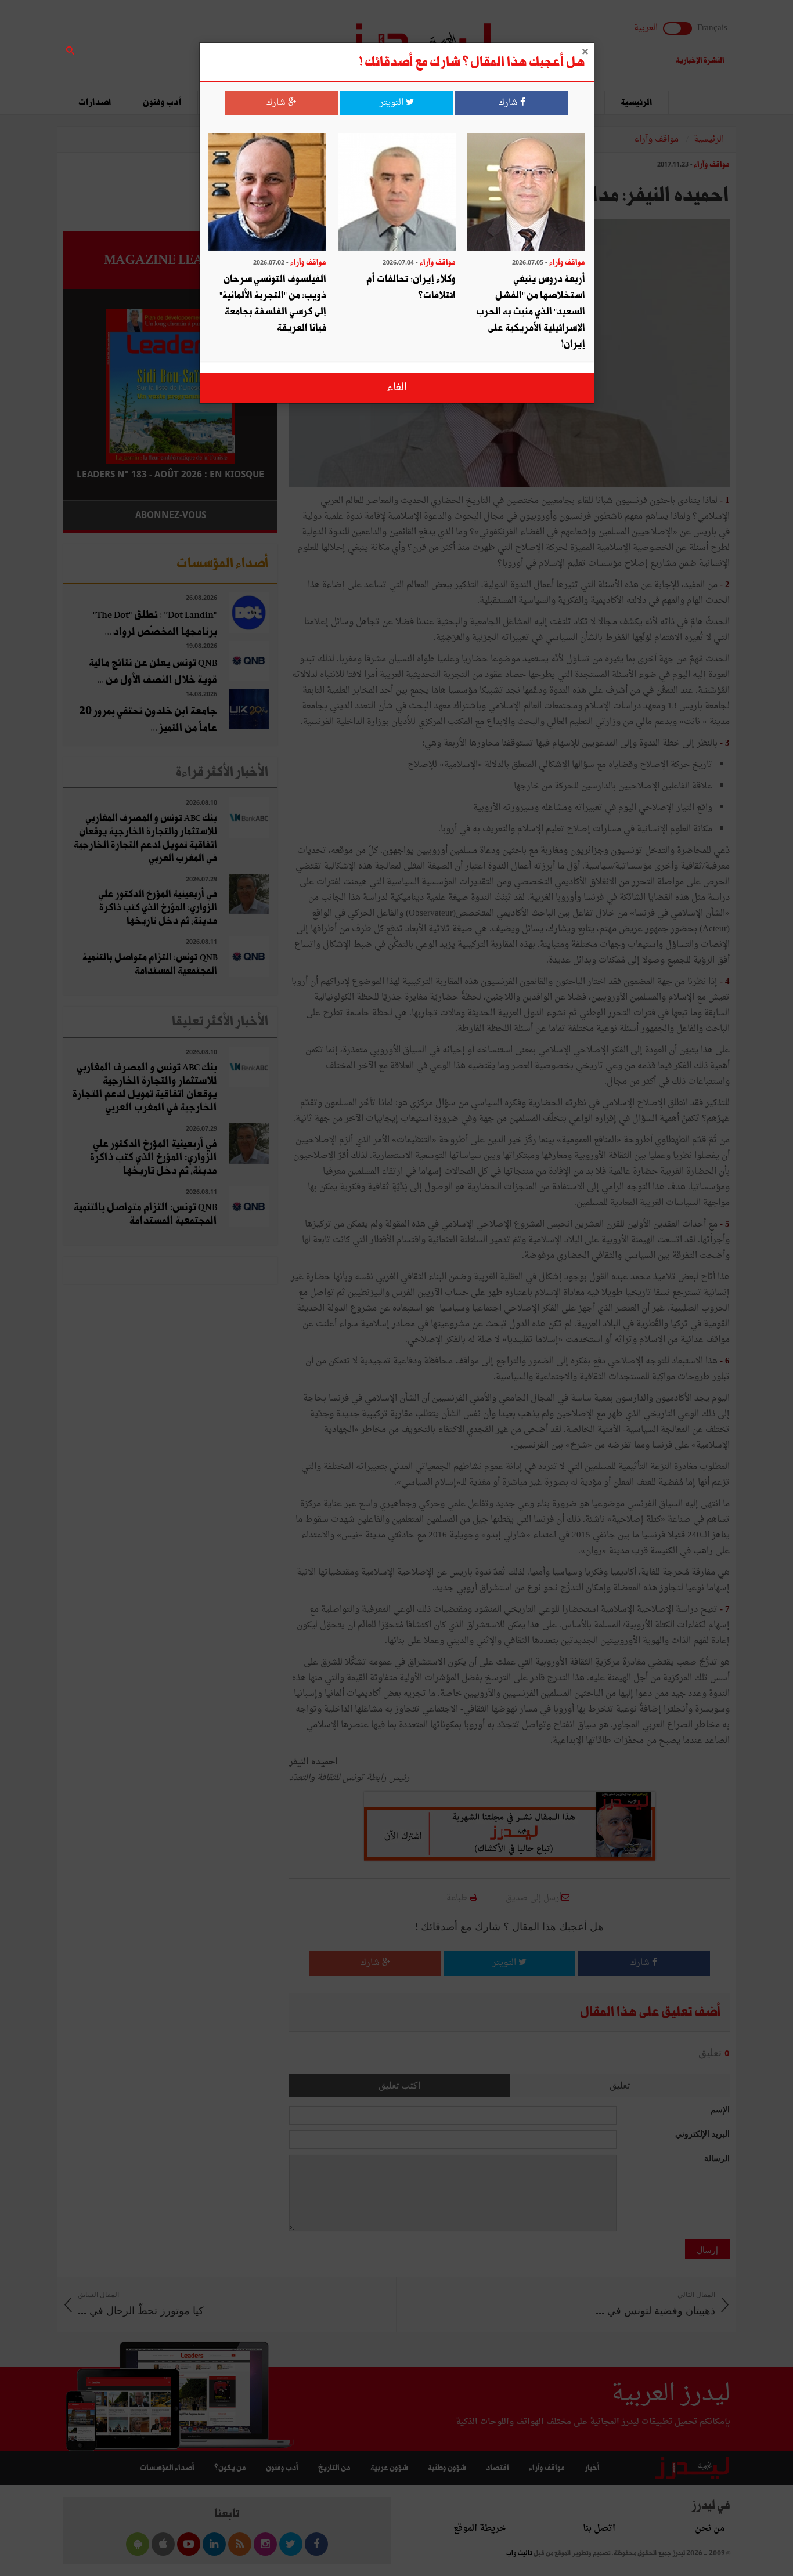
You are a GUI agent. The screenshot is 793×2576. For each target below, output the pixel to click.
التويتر (393, 103)
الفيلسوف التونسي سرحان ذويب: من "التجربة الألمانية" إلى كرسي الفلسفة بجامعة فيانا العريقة (273, 304)
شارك (509, 103)
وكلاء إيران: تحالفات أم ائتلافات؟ (411, 287)
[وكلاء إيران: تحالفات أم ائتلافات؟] (397, 193)
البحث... (271, 39)
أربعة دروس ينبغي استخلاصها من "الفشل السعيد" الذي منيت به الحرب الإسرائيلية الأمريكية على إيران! (531, 312)
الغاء (397, 388)
